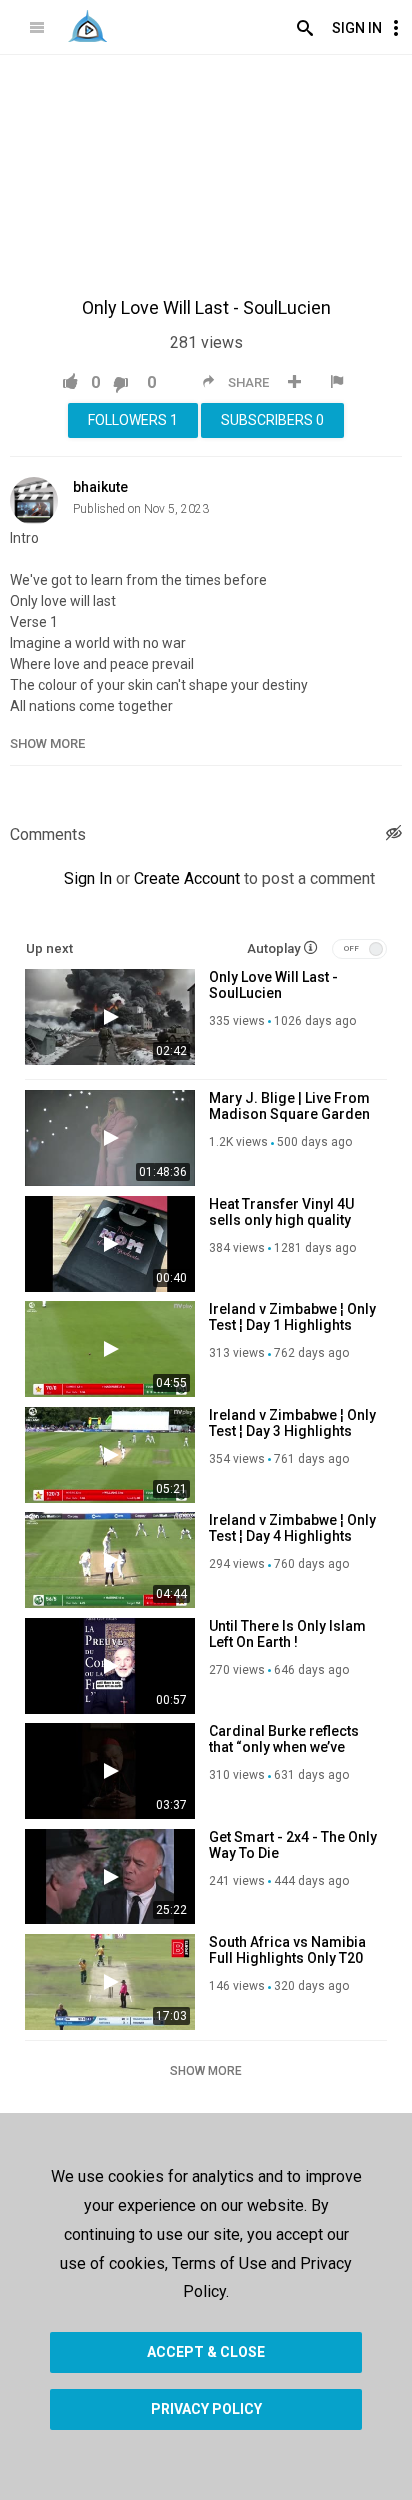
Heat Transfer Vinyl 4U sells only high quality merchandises (281, 1220)
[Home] (87, 26)
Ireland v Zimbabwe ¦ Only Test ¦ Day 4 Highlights (292, 1528)
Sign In (357, 28)
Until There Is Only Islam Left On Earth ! (287, 1634)
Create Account (187, 878)
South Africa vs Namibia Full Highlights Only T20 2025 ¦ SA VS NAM (287, 1958)
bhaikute (100, 487)
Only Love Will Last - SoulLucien (273, 985)
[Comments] (394, 835)
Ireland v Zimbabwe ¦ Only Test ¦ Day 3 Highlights (292, 1423)
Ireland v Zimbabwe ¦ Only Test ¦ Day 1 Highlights (292, 1317)
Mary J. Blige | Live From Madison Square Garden (289, 1106)
